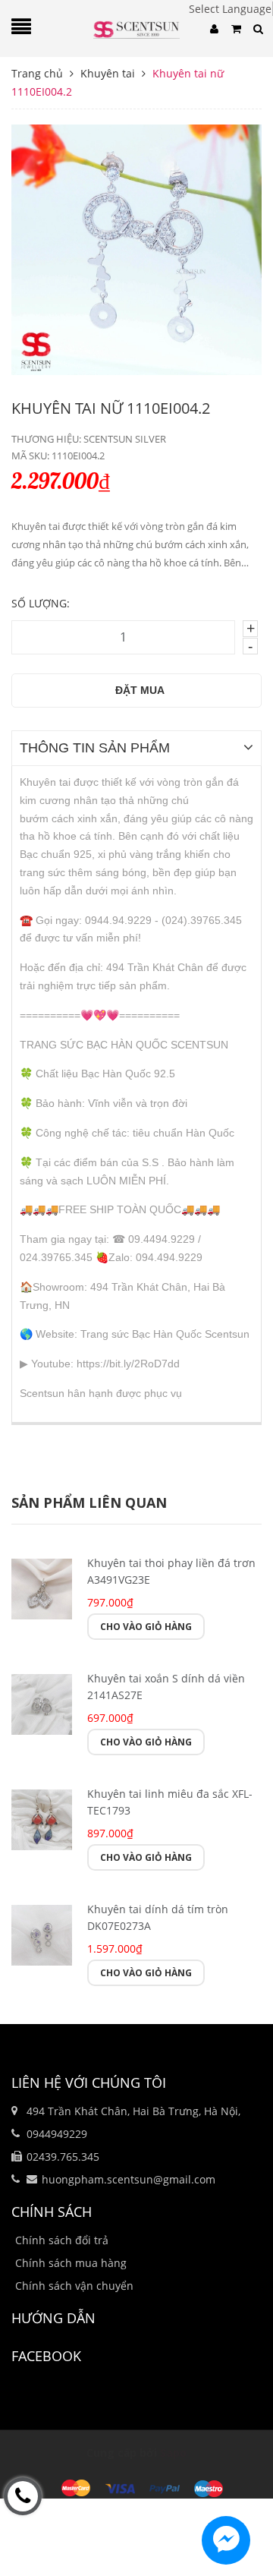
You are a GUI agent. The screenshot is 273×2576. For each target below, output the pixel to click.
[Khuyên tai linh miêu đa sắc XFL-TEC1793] (42, 1818)
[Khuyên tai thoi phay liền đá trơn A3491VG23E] (42, 1587)
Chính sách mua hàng (71, 2263)
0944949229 (57, 2134)
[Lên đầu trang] (235, 2533)
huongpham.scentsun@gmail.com (129, 2179)
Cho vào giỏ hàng (146, 1627)
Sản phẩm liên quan (89, 1502)
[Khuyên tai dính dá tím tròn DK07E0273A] (42, 1933)
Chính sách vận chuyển (74, 2286)
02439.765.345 (63, 2157)
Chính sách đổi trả (62, 2240)
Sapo (173, 2453)
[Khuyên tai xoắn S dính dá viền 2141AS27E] (42, 1703)
